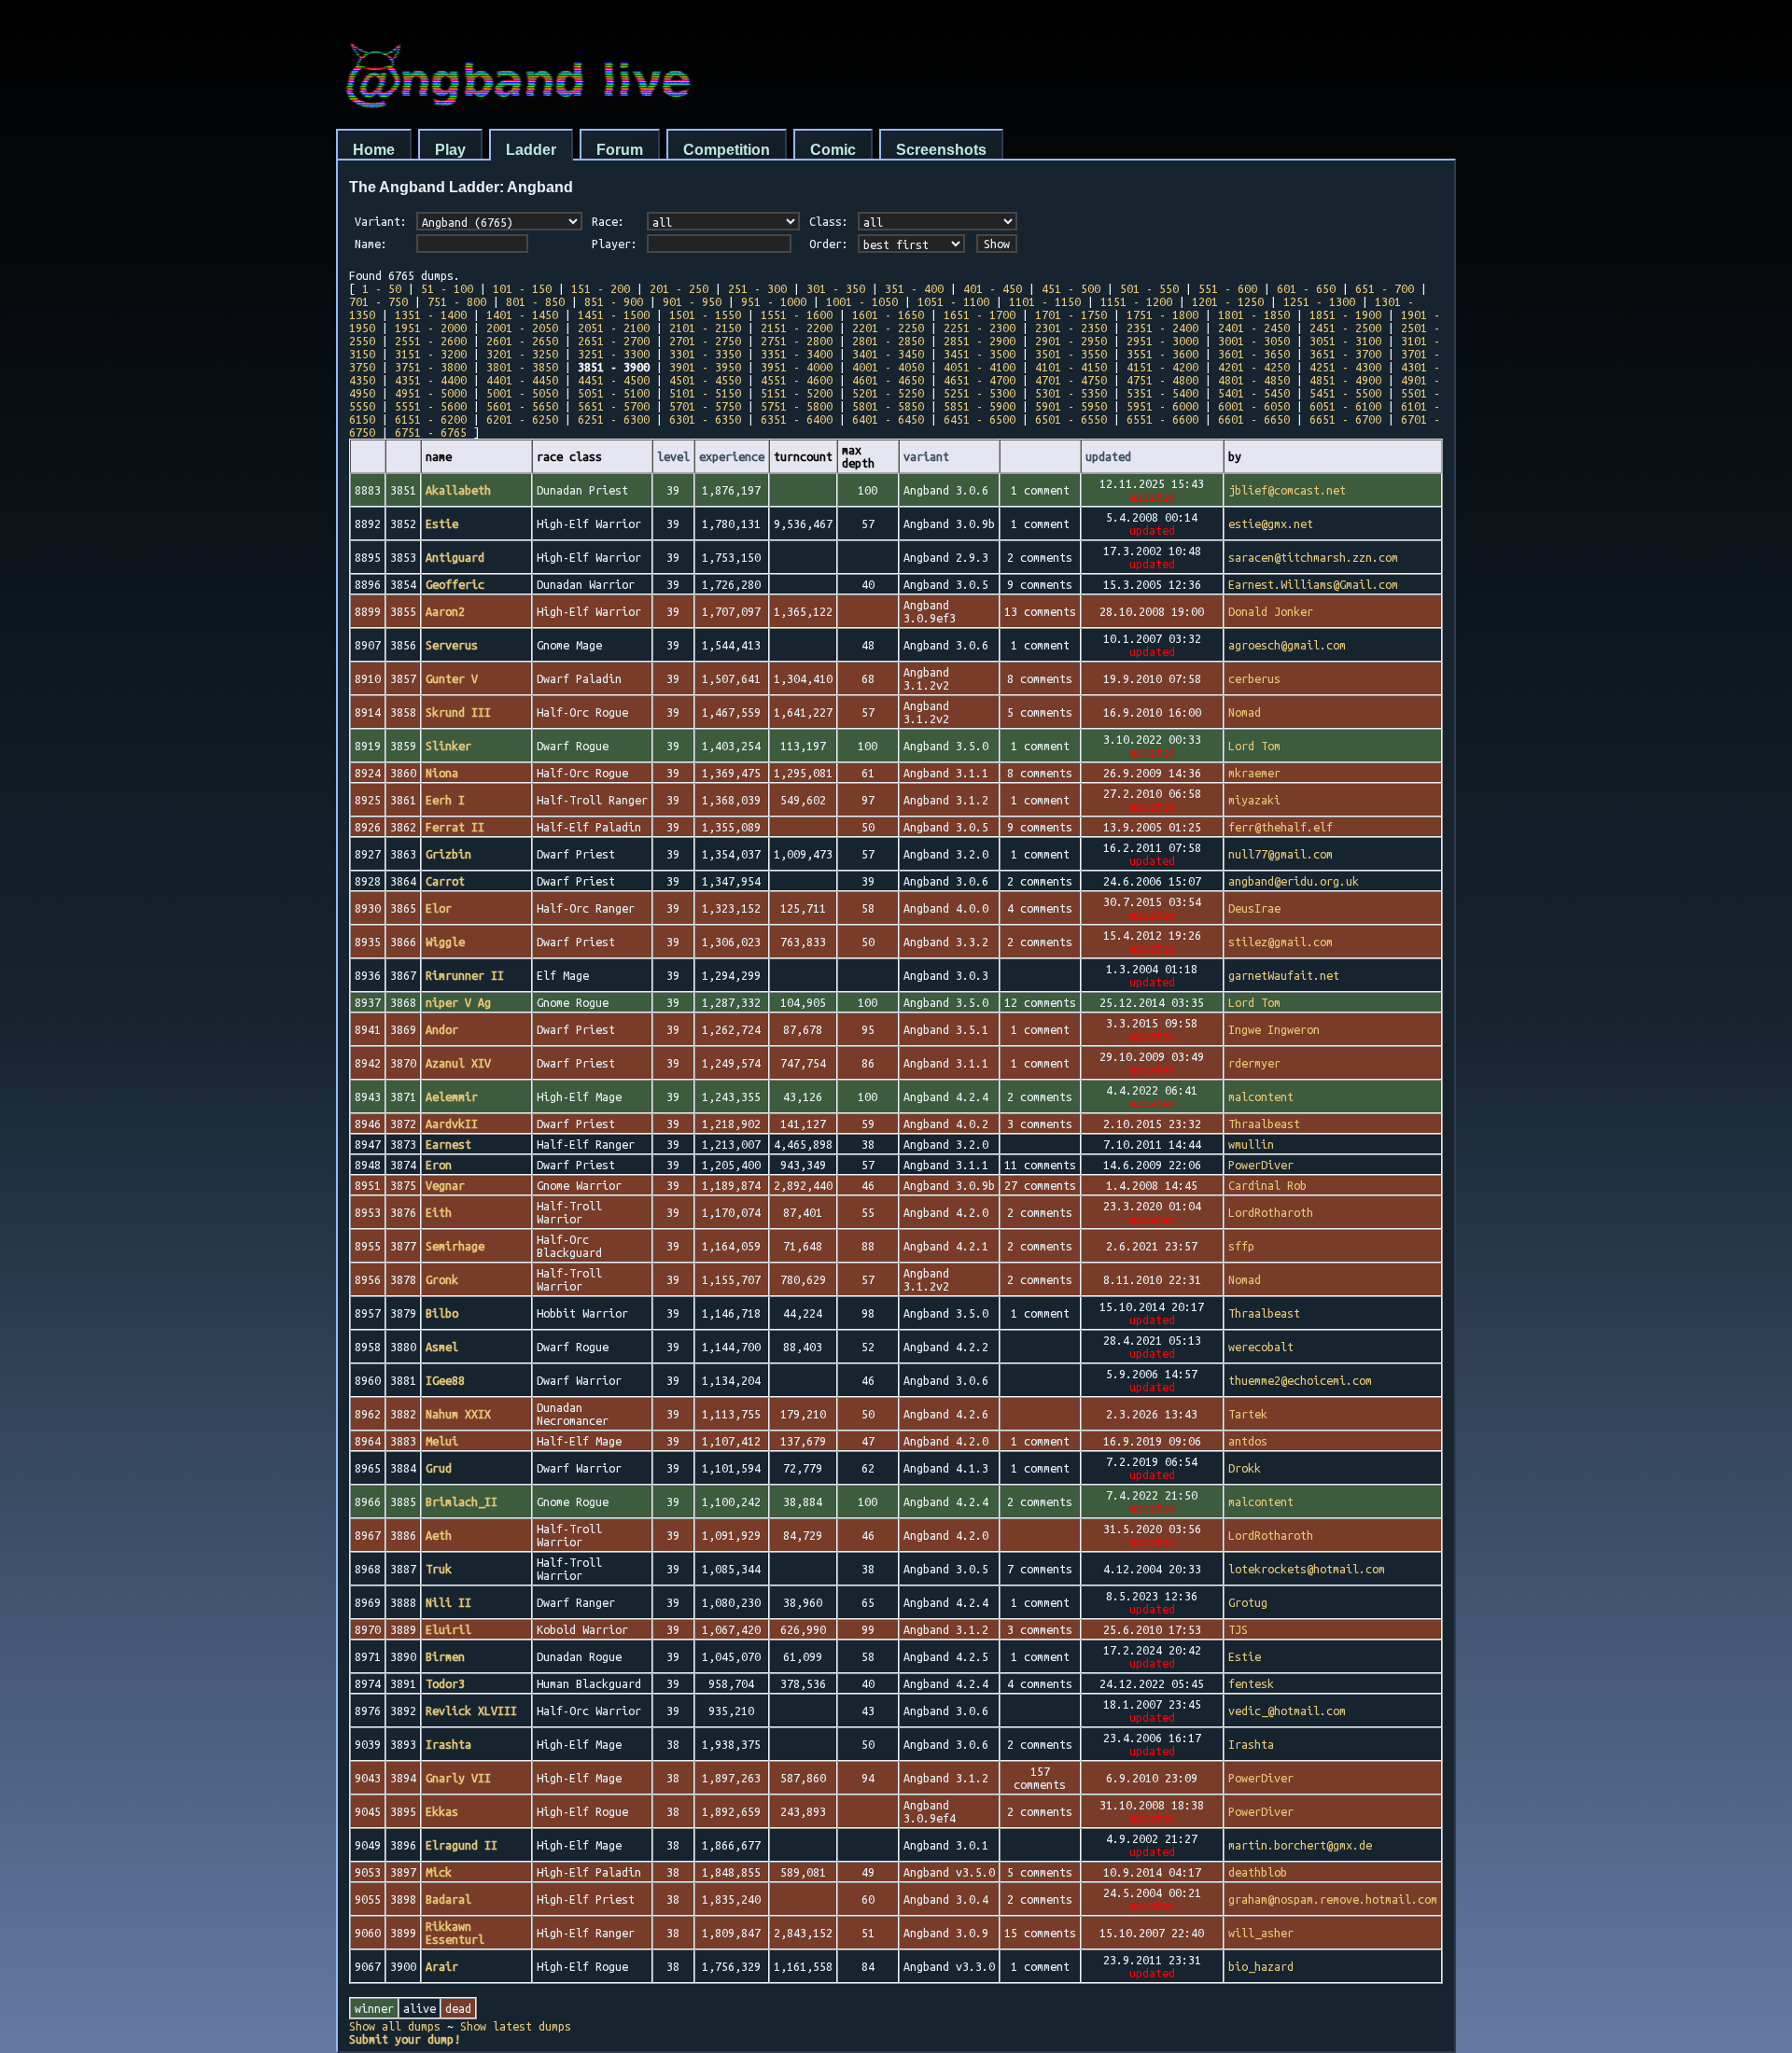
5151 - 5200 (797, 393)
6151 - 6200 (431, 419)
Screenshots (941, 150)
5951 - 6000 (1162, 406)
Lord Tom (1254, 746)
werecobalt (1261, 1347)
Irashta (1251, 1744)
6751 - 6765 (431, 432)
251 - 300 (757, 288)
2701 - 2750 (705, 341)
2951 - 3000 (1162, 341)
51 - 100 (447, 288)
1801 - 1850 (1254, 314)
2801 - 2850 (888, 341)
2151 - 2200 (797, 328)
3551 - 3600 (1162, 354)
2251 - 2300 (980, 328)
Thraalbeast (1264, 1124)
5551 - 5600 (431, 406)
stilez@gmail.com (1281, 942)
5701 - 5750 (705, 406)
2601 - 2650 (522, 341)
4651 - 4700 (980, 380)
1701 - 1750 (1071, 314)
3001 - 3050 (1254, 341)
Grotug (1248, 1602)
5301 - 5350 (1071, 393)
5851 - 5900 (980, 406)
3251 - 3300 (614, 354)
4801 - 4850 (1254, 380)
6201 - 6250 (522, 419)
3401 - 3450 (888, 354)
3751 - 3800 (431, 367)
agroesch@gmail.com (1287, 645)
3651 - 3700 (1345, 354)
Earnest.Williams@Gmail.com (1313, 584)
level (673, 456)
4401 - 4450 (522, 380)
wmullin (1251, 1144)
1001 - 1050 (862, 301)
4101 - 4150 (1071, 367)
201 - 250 (679, 288)
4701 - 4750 (1071, 380)
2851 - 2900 (980, 341)
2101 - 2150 (705, 328)
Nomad (1245, 712)
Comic (833, 150)
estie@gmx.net (1271, 524)
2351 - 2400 (1162, 328)
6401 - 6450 (888, 419)
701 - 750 (378, 301)
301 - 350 (836, 288)
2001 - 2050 (522, 328)
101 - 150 (522, 288)
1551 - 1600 (797, 314)
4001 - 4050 (888, 367)
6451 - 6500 (980, 419)
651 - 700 (1385, 288)
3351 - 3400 (797, 354)
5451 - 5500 (1345, 393)
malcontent (1261, 1096)
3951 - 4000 (797, 367)
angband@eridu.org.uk (1294, 881)
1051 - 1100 (953, 301)
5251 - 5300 (980, 393)
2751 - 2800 (797, 341)
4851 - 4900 (1345, 380)
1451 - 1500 (614, 314)
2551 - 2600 (431, 341)
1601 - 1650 (888, 314)
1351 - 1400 (431, 314)
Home (374, 150)
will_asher (1261, 1933)
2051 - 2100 (614, 328)
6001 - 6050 (1254, 406)
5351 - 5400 (1162, 393)
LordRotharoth (1271, 1212)
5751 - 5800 (797, 406)
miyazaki (1254, 800)
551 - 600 (1228, 288)
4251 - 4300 (1345, 367)
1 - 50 (382, 288)
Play (450, 150)
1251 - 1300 (1319, 301)
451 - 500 (1071, 288)
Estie (1245, 1656)
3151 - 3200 (431, 354)
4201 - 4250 (1254, 367)
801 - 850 (535, 301)
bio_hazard (1261, 1966)
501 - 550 (1149, 288)
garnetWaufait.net (1284, 975)
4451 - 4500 (614, 380)
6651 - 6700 (1345, 419)
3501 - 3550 (1071, 354)
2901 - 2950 (1071, 341)
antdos (1248, 1441)
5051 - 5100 (614, 393)
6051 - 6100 (1345, 406)
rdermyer (1254, 1063)
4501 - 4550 (705, 380)
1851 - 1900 (1345, 314)
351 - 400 (914, 288)
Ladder (531, 150)
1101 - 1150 (1045, 301)
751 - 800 (457, 301)
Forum (620, 150)
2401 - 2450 (1254, 328)
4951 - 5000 (431, 393)
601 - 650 (1306, 288)
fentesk (1251, 1683)
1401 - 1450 (522, 314)
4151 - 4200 (1162, 367)
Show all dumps (395, 2026)
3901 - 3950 (705, 367)
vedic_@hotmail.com (1287, 1711)
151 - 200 (601, 288)
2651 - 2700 (614, 341)
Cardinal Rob (1267, 1185)
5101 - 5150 (705, 393)
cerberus (1254, 678)
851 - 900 (614, 301)
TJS (1238, 1629)
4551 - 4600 (797, 380)
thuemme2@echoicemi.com (1300, 1380)
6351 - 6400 (797, 419)
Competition (727, 150)
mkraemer (1254, 773)
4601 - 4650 (888, 380)
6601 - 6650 (1254, 419)
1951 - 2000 (431, 328)
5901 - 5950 (1071, 406)
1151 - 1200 (1136, 301)
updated (1108, 456)
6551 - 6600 (1162, 419)
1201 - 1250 (1228, 301)
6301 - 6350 (705, 419)
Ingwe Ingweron (1274, 1029)
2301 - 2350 (1071, 328)
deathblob (1258, 1872)
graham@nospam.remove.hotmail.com (1333, 1899)
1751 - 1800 (1162, 314)
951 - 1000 (774, 301)
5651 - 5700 (614, 406)
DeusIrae (1254, 908)
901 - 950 (692, 301)
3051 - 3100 (1345, 341)
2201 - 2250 (888, 328)
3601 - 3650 (1254, 354)
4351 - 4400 (431, 380)
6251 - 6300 (614, 419)
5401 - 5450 (1254, 393)
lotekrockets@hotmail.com (1307, 1569)
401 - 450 (993, 288)
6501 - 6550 (1071, 419)
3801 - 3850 (522, 367)
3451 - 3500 (980, 354)
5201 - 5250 (888, 393)
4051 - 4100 (980, 367)
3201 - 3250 (522, 354)
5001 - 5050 (522, 393)
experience (732, 456)
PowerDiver (1261, 1165)
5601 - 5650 (522, 406)
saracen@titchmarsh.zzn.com (1313, 557)
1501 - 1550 (705, 314)
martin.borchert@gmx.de (1300, 1845)
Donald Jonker (1271, 611)
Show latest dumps (516, 2026)
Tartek (1248, 1414)
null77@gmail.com (1281, 854)
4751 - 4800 (1162, 380)
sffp (1241, 1246)
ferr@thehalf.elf (1281, 827)
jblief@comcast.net (1287, 490)
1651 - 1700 (980, 314)
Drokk (1245, 1468)
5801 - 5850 (888, 406)
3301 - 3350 (705, 354)
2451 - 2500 (1345, 328)
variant (926, 456)
